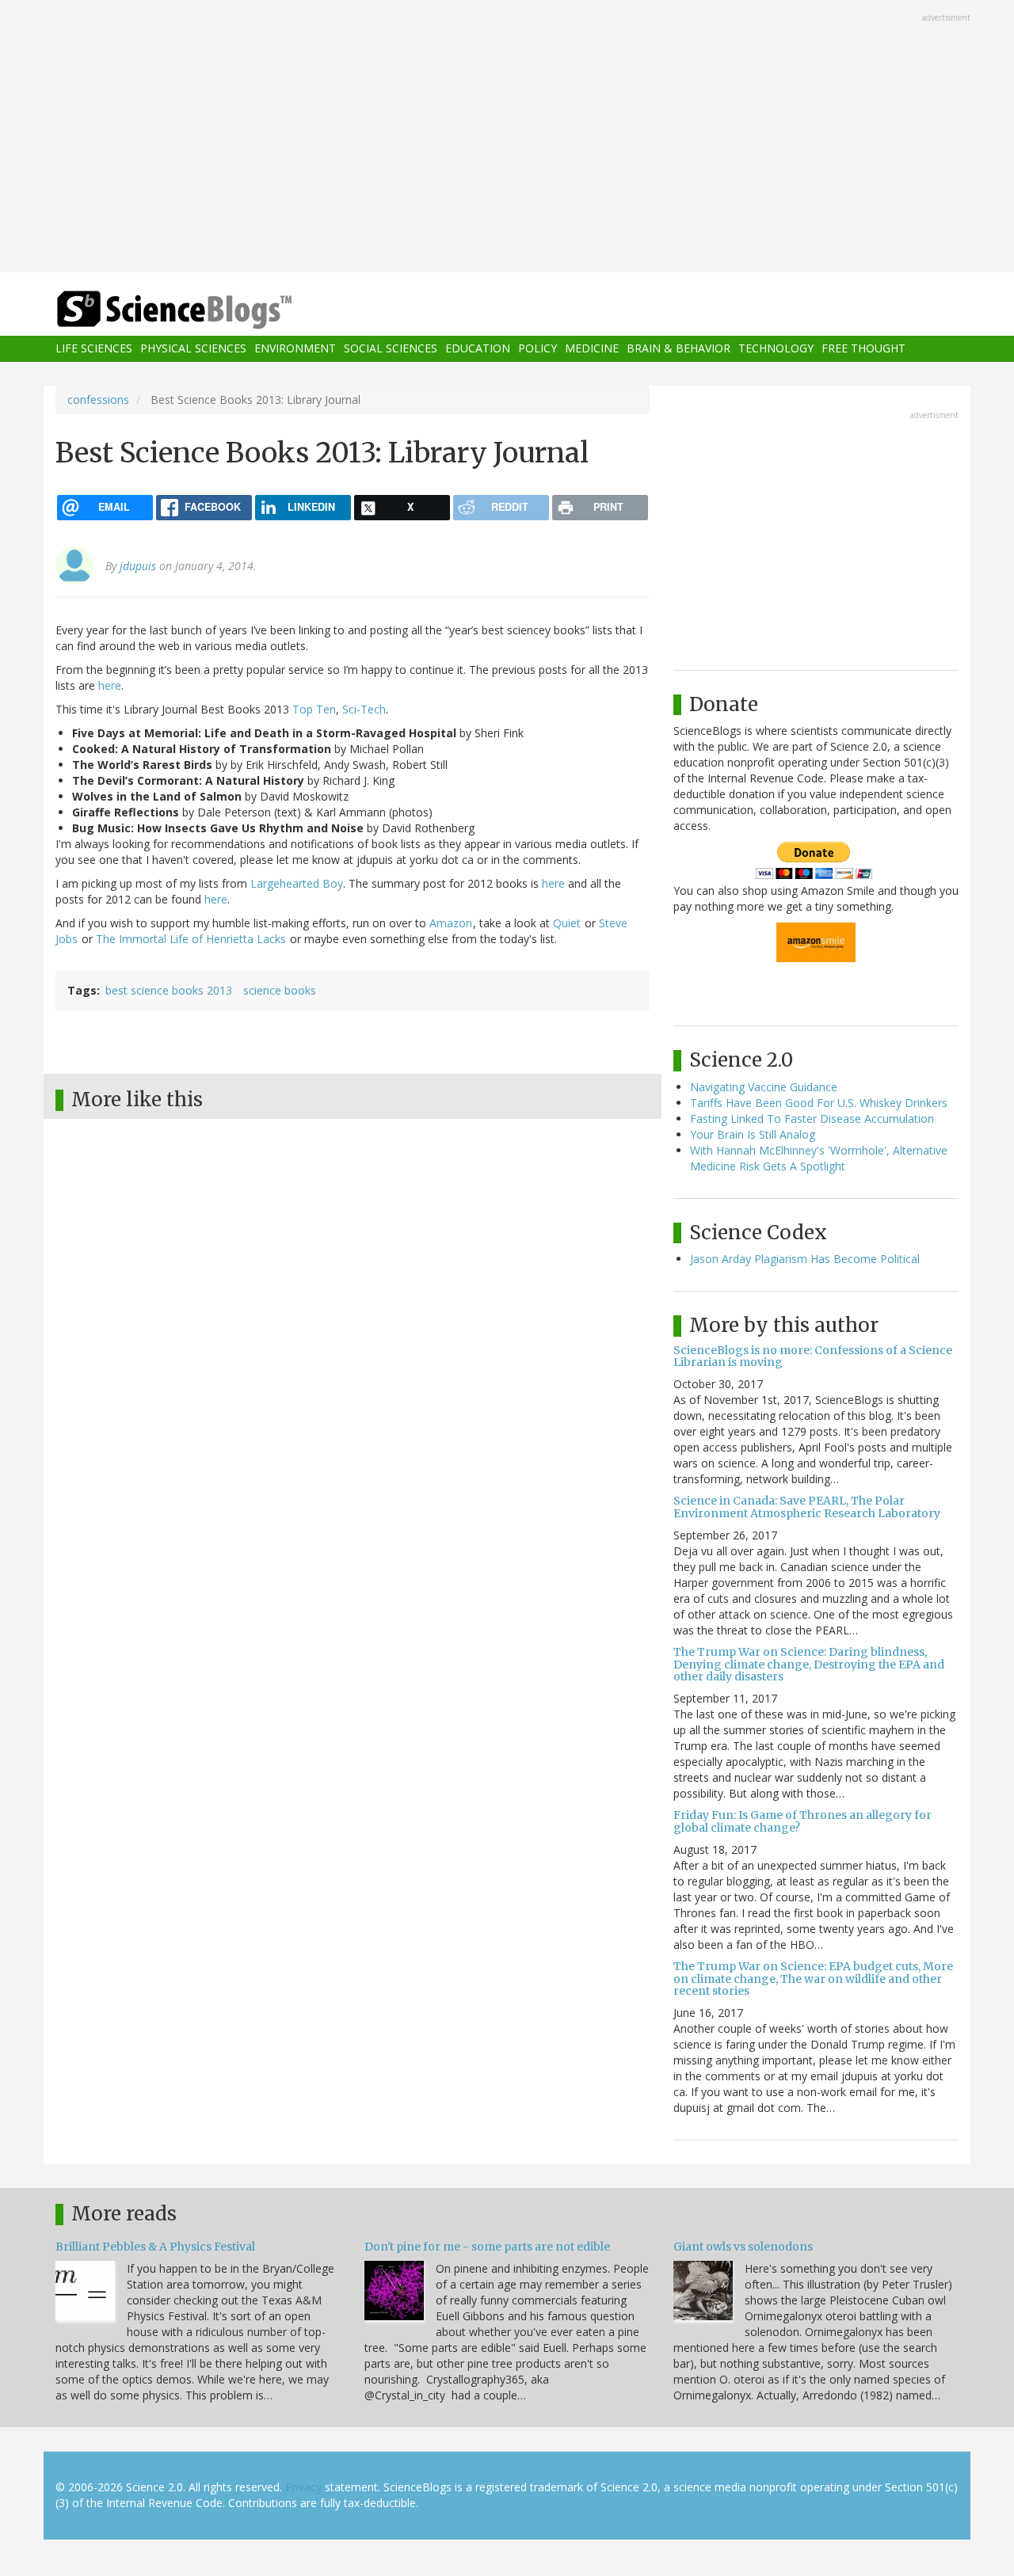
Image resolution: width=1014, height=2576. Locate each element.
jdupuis (138, 566)
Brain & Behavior (679, 349)
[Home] (206, 310)
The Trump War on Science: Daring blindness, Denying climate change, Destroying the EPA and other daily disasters (809, 1664)
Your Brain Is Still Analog (753, 1134)
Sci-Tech (364, 709)
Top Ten (314, 709)
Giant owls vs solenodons (743, 2247)
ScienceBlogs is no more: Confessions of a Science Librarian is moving (813, 1356)
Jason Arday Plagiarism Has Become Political (805, 1259)
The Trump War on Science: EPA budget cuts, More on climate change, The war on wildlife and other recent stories (813, 1979)
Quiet (567, 923)
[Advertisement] (507, 138)
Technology (776, 349)
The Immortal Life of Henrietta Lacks (191, 939)
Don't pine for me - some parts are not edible (487, 2247)
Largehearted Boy (297, 883)
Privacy (303, 2487)
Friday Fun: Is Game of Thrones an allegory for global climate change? (802, 1821)
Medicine (592, 349)
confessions (98, 400)
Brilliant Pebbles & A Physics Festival (155, 2247)
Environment (295, 349)
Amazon (451, 923)
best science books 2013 (169, 990)
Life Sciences (94, 349)
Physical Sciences (193, 349)
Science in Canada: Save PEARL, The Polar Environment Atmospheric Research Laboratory (807, 1507)
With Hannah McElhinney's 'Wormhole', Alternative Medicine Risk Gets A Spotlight (819, 1158)
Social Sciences (391, 349)
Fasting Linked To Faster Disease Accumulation (812, 1119)
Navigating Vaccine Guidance (764, 1087)
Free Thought (863, 349)
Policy (537, 349)
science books (280, 990)
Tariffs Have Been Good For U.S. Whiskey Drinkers (819, 1103)
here (110, 685)
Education (478, 349)
